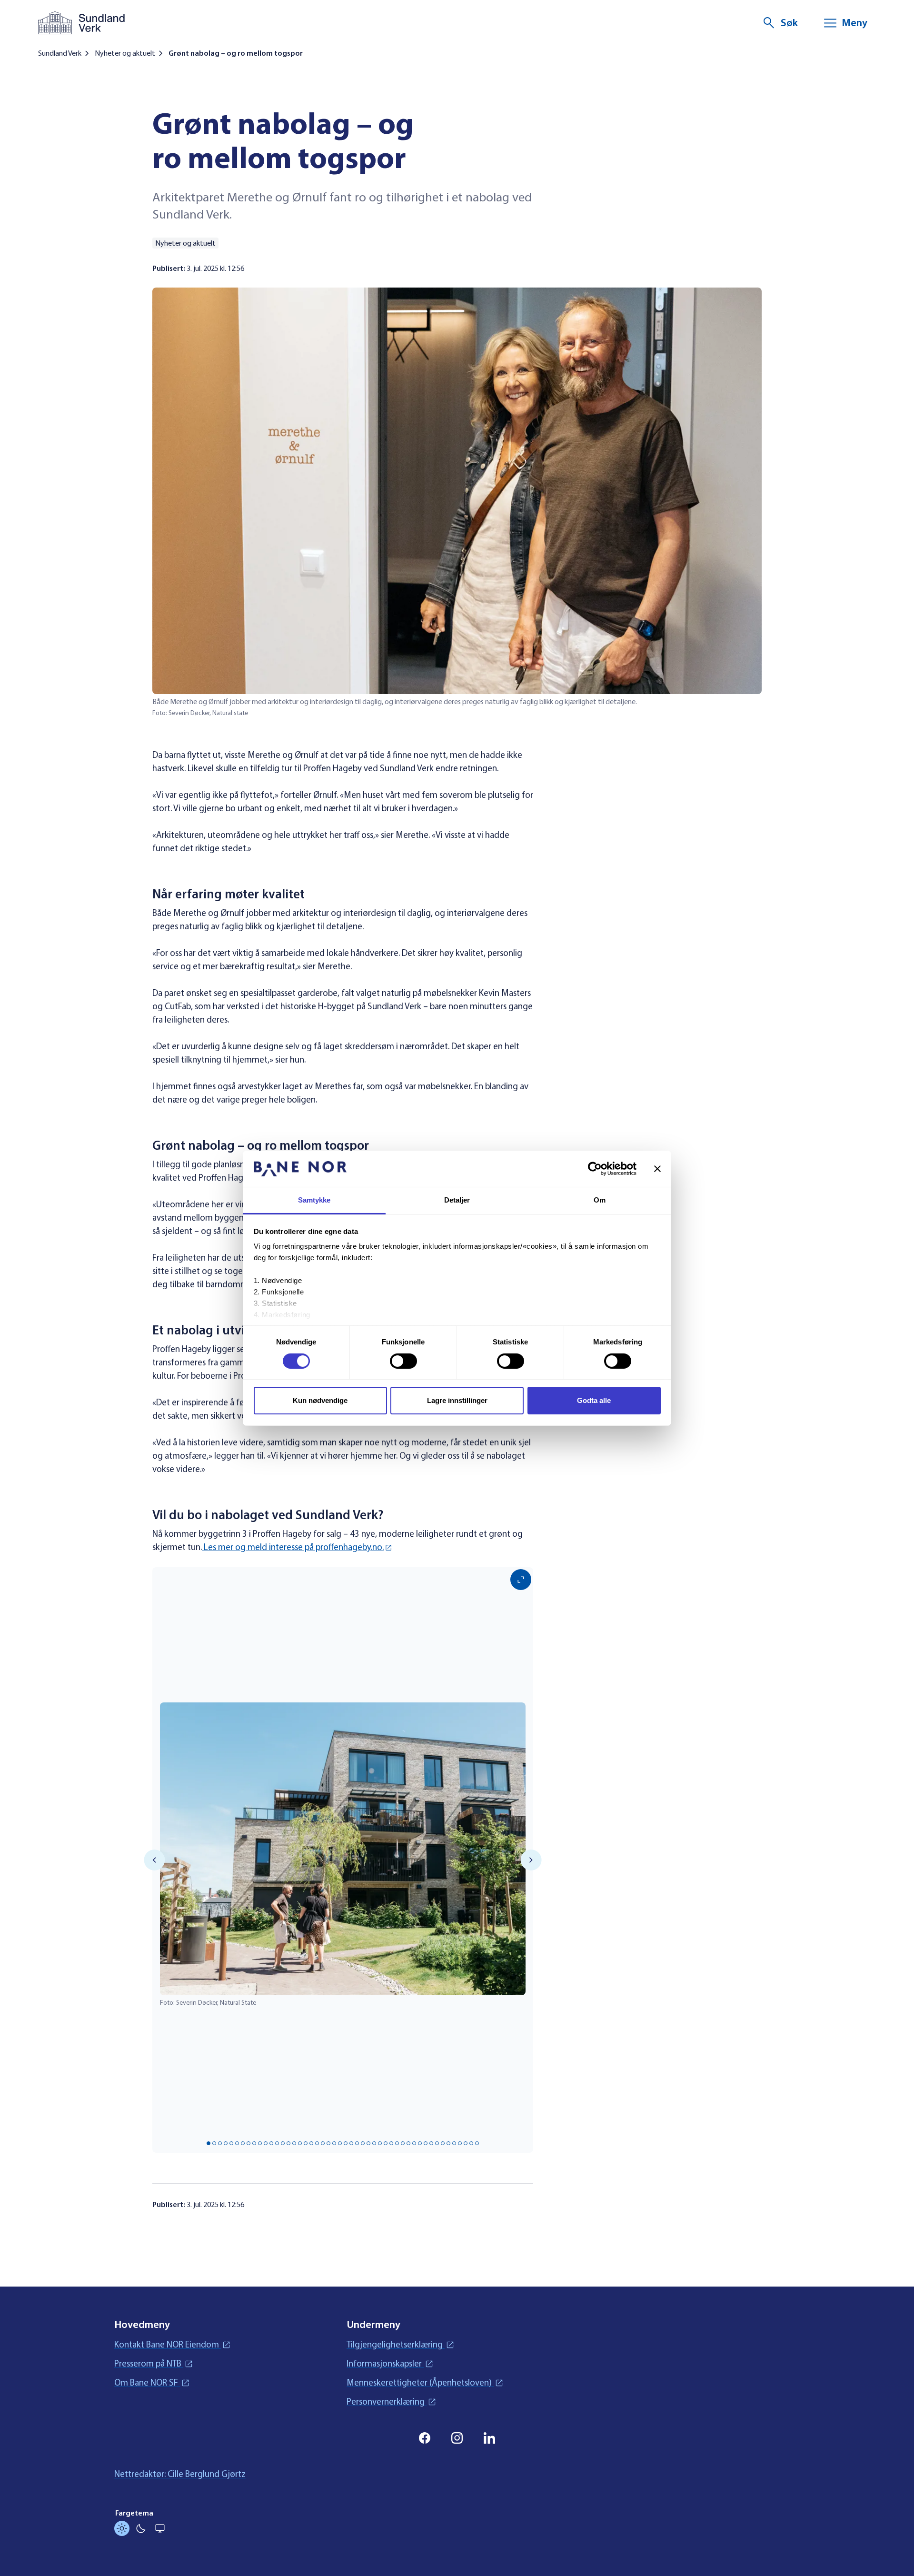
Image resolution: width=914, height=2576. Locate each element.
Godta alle (594, 1400)
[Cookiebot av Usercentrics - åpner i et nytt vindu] (595, 1169)
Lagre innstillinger (457, 1400)
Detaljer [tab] (457, 1200)
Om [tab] (600, 1200)
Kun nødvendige (320, 1400)
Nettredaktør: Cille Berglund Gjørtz (180, 2474)
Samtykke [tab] (314, 1200)
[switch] (403, 1361)
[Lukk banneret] (657, 1169)
